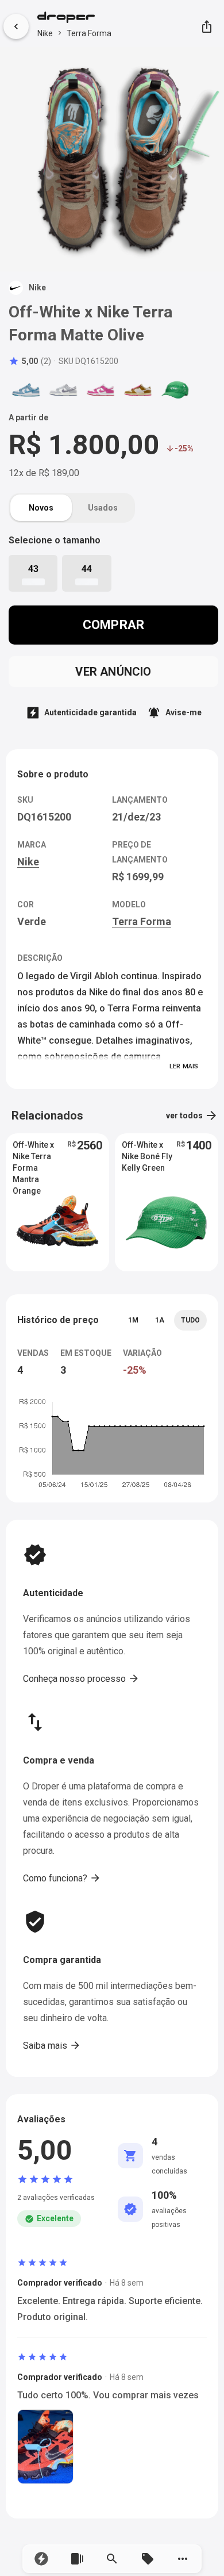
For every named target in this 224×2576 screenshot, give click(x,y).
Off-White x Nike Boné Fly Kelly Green (147, 1156)
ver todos (192, 1115)
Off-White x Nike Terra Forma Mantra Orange (33, 1157)
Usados (103, 508)
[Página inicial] (74, 18)
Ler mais (184, 1066)
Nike (45, 33)
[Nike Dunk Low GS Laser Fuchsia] (101, 390)
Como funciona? (62, 1878)
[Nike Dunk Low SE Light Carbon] (63, 390)
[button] (41, 2559)
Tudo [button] (190, 1320)
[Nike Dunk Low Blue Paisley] (26, 390)
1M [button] (133, 1320)
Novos (41, 508)
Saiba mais (52, 2045)
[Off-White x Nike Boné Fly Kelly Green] (175, 390)
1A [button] (160, 1320)
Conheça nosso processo (81, 1678)
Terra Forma (89, 33)
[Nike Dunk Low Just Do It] (138, 390)
